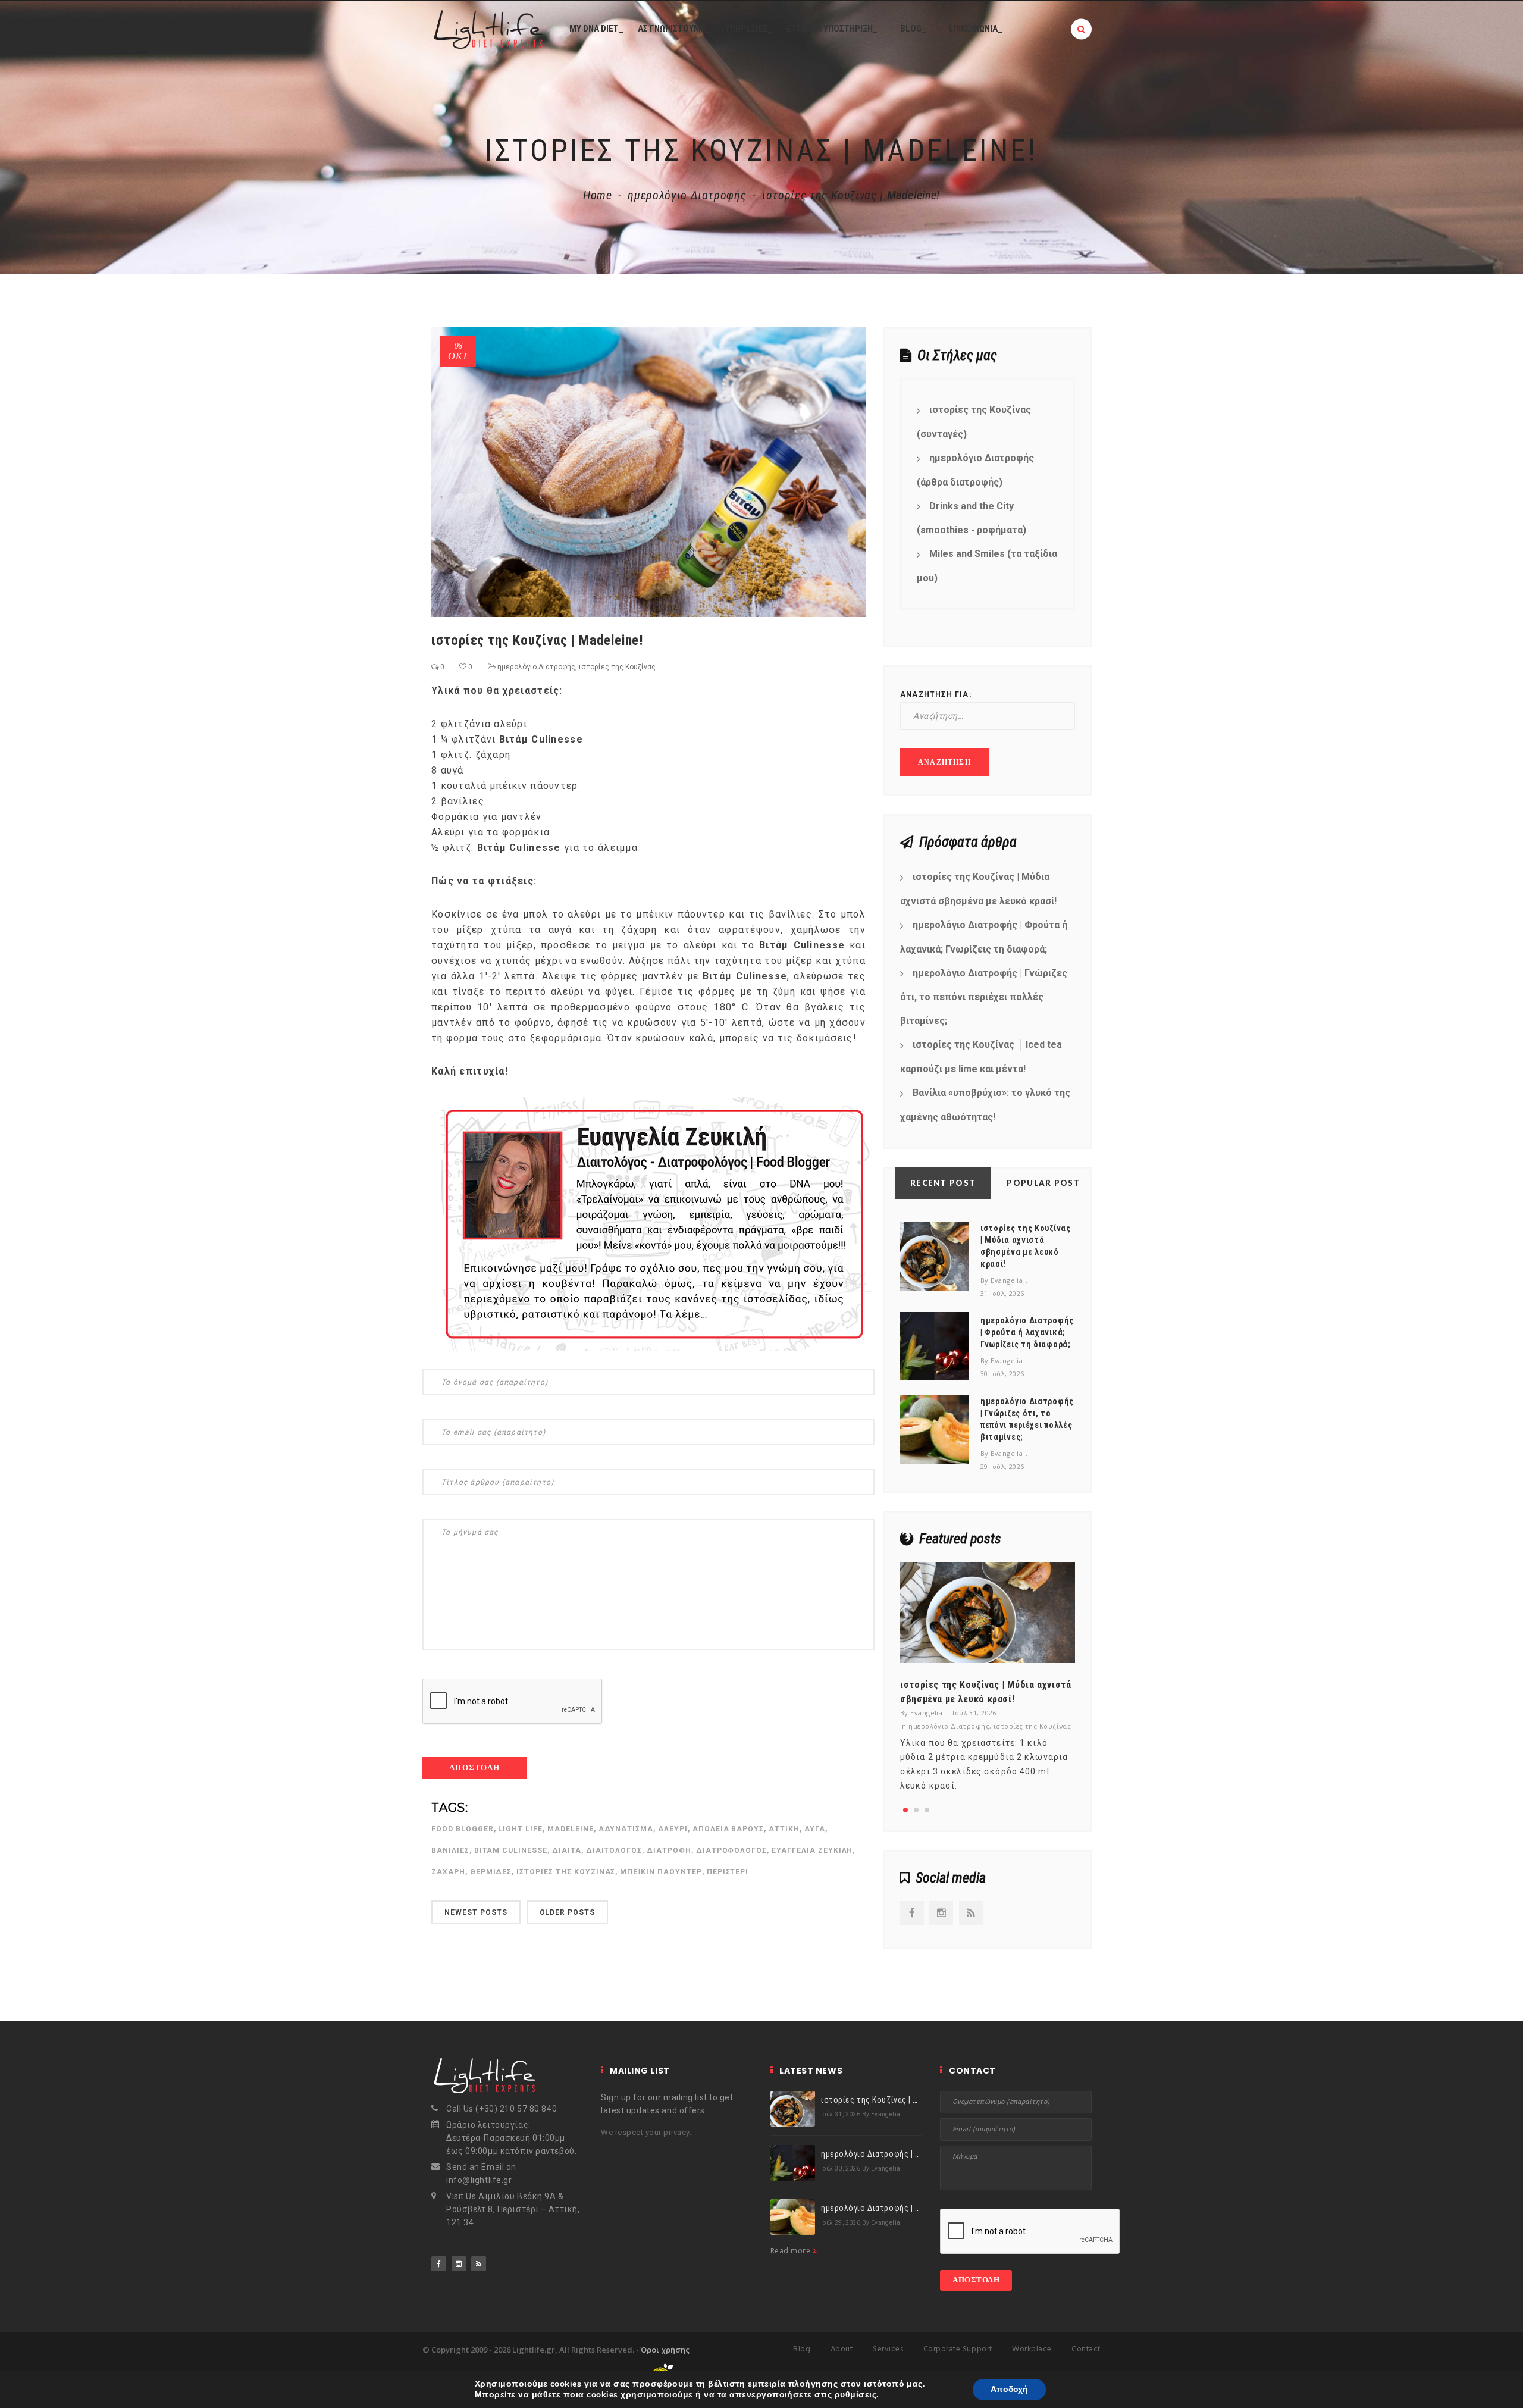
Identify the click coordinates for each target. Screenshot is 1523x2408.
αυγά (815, 1829)
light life (520, 1829)
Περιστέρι (728, 1872)
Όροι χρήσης (665, 2350)
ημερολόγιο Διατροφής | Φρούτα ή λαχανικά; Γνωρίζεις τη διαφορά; (984, 937)
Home (598, 195)
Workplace (1032, 2349)
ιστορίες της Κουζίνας (617, 667)
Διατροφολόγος (731, 1850)
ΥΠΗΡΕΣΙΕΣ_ (749, 29)
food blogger (463, 1829)
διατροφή (669, 1850)
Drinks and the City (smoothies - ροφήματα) (972, 518)
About (842, 2349)
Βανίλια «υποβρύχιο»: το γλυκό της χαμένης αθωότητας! (985, 1105)
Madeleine (571, 1829)
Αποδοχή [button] (1009, 2389)
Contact (1086, 2349)
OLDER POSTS (568, 1912)
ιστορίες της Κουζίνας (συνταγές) (974, 422)
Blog (802, 2349)
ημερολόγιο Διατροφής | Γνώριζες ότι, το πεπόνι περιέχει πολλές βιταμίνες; (984, 997)
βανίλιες (450, 1850)
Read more (792, 2251)
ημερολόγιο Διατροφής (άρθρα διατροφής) (975, 470)
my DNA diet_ (596, 29)
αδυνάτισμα (626, 1829)
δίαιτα (567, 1850)
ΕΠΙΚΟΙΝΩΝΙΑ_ (975, 29)
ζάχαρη (448, 1872)
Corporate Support (958, 2349)
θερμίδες (491, 1872)
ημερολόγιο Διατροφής (687, 195)
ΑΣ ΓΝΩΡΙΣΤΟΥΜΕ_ (674, 29)
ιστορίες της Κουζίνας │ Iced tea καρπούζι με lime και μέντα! (981, 1057)
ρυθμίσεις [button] (855, 2395)
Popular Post (1043, 1183)
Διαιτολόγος (614, 1850)
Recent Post (943, 1183)
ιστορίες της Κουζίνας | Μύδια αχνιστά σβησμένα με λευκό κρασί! (978, 889)
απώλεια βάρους (728, 1829)
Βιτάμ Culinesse (511, 1850)
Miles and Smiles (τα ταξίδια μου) (987, 566)
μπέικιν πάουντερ (661, 1872)
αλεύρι (673, 1829)
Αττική (784, 1829)
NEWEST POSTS (476, 1912)
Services (888, 2349)
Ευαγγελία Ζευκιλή (812, 1850)
